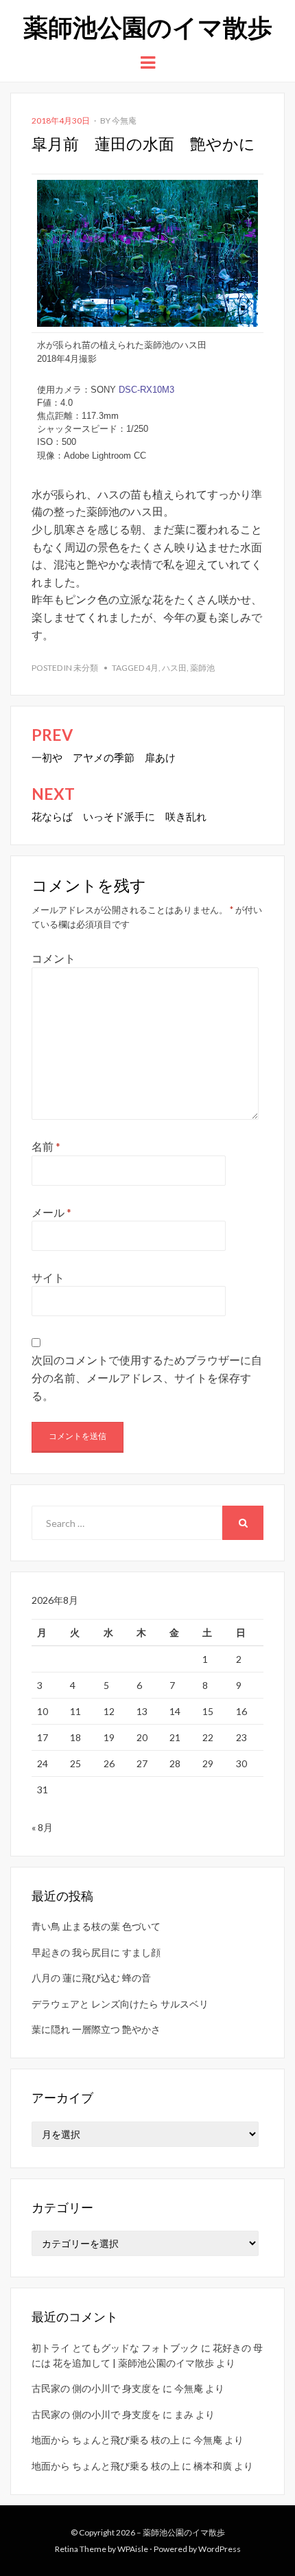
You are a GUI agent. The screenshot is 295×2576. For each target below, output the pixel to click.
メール (51, 1212)
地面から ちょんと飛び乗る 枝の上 (106, 2440)
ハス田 (174, 668)
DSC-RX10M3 (146, 390)
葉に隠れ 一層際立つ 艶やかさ (96, 2029)
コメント (54, 958)
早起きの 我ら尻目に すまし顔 (96, 1952)
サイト (48, 1277)
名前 (46, 1146)
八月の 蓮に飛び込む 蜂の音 (91, 1978)
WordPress (220, 2549)
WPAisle (133, 2549)
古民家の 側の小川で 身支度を (96, 2388)
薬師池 (202, 668)
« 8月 (42, 1827)
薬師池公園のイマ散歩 (148, 26)
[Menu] (148, 61)
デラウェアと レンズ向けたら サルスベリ (120, 2004)
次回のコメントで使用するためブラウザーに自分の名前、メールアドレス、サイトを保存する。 (147, 1377)
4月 (152, 668)
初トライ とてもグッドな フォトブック (115, 2348)
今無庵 (124, 120)
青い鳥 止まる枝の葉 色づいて (96, 1926)
